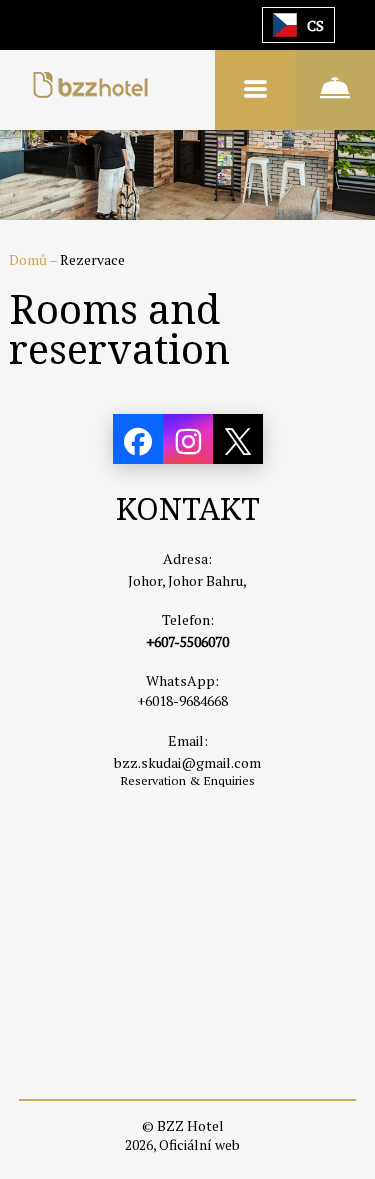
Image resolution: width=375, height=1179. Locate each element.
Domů (29, 259)
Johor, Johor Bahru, (187, 580)
